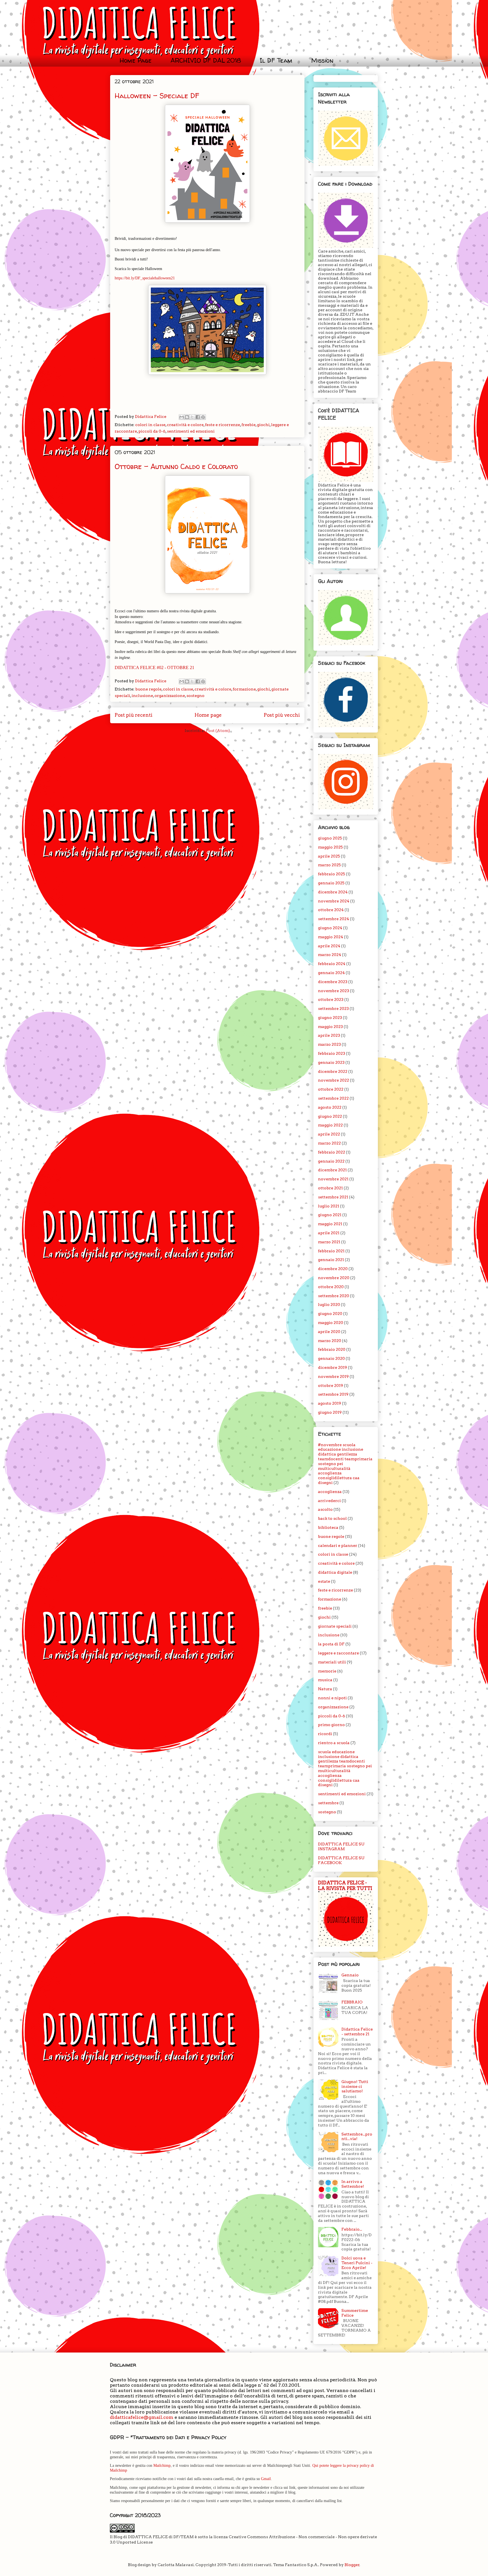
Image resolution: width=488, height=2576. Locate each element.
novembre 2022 (334, 1080)
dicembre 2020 (333, 1269)
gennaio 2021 (331, 1260)
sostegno (195, 696)
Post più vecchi (282, 715)
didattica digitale (335, 1572)
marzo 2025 (329, 865)
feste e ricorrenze (223, 425)
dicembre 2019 (333, 1367)
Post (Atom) (218, 731)
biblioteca (328, 1527)
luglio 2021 (329, 1206)
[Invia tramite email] (182, 417)
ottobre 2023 (331, 999)
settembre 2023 (333, 1009)
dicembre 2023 (333, 982)
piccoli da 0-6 (152, 431)
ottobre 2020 (331, 1287)
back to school (332, 1518)
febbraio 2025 (332, 874)
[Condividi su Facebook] (198, 417)
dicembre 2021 (332, 1170)
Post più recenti (134, 715)
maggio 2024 (331, 937)
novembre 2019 (333, 1376)
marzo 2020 (330, 1341)
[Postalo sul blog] (187, 417)
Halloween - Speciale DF (157, 96)
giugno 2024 (330, 928)
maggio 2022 (330, 1125)
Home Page (136, 60)
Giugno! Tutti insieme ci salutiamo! (355, 2086)
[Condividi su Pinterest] (203, 417)
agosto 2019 (330, 1403)
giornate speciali (335, 1626)
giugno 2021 (330, 1215)
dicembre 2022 (333, 1071)
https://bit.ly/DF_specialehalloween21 (145, 278)
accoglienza (330, 1492)
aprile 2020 (329, 1332)
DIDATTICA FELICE (205, 32)
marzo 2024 (330, 955)
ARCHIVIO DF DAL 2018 (206, 60)
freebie (249, 425)
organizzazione (170, 696)
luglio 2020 (329, 1305)
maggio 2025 (330, 847)
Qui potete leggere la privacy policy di (343, 2466)
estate (324, 1581)
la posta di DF (331, 1644)
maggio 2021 (330, 1224)
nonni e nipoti (332, 1698)
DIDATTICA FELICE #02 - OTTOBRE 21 (154, 667)
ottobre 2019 (331, 1385)
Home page (208, 715)
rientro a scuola (334, 1743)
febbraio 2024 (332, 964)
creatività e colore (185, 425)
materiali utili (332, 1662)
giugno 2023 (330, 1018)
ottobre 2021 (330, 1188)
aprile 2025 (329, 856)
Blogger (352, 2565)
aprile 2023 (329, 1035)
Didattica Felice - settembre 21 (357, 2032)
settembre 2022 (333, 1098)
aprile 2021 (329, 1233)
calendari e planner (338, 1545)
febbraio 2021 (331, 1251)
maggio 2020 (331, 1323)
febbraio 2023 (332, 1053)
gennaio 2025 (331, 883)
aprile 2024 (329, 946)
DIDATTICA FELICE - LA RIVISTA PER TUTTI (345, 1886)
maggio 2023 (330, 1027)
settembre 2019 (333, 1394)
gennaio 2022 (331, 1161)
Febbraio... (352, 2229)
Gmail (266, 2479)
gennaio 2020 (331, 1358)
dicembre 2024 (333, 892)
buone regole (148, 689)
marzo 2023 (329, 1044)
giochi (263, 425)
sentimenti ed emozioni (191, 431)
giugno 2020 (330, 1314)
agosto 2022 (330, 1107)
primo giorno (331, 1725)
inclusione (142, 696)
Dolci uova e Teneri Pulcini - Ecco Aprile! (357, 2263)
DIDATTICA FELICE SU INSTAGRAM (341, 1846)
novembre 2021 (333, 1179)
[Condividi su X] (192, 417)
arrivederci (329, 1501)
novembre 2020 (334, 1278)
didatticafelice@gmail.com (142, 2417)
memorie (327, 1671)
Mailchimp (162, 2466)
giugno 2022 (330, 1116)
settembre (328, 1803)
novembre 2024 (334, 901)
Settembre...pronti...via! (357, 2137)
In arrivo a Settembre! (353, 2184)
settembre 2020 (334, 1296)
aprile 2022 (329, 1134)
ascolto (325, 1509)
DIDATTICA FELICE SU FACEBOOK (341, 1860)
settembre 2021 (333, 1197)
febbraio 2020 (332, 1349)
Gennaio (350, 1975)
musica (325, 1680)
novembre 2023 (334, 991)
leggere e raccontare (338, 1653)
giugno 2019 (330, 1412)
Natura (325, 1689)
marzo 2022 (329, 1143)
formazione (244, 689)
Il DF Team (276, 60)
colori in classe (150, 425)
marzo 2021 (329, 1242)
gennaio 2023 (331, 1062)
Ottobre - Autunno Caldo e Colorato (176, 466)
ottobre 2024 (331, 910)
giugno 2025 (330, 838)
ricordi (325, 1734)
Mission (322, 60)
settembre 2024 (334, 919)
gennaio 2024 (331, 973)
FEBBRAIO (352, 2002)
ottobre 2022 (331, 1089)
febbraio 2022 (332, 1152)
